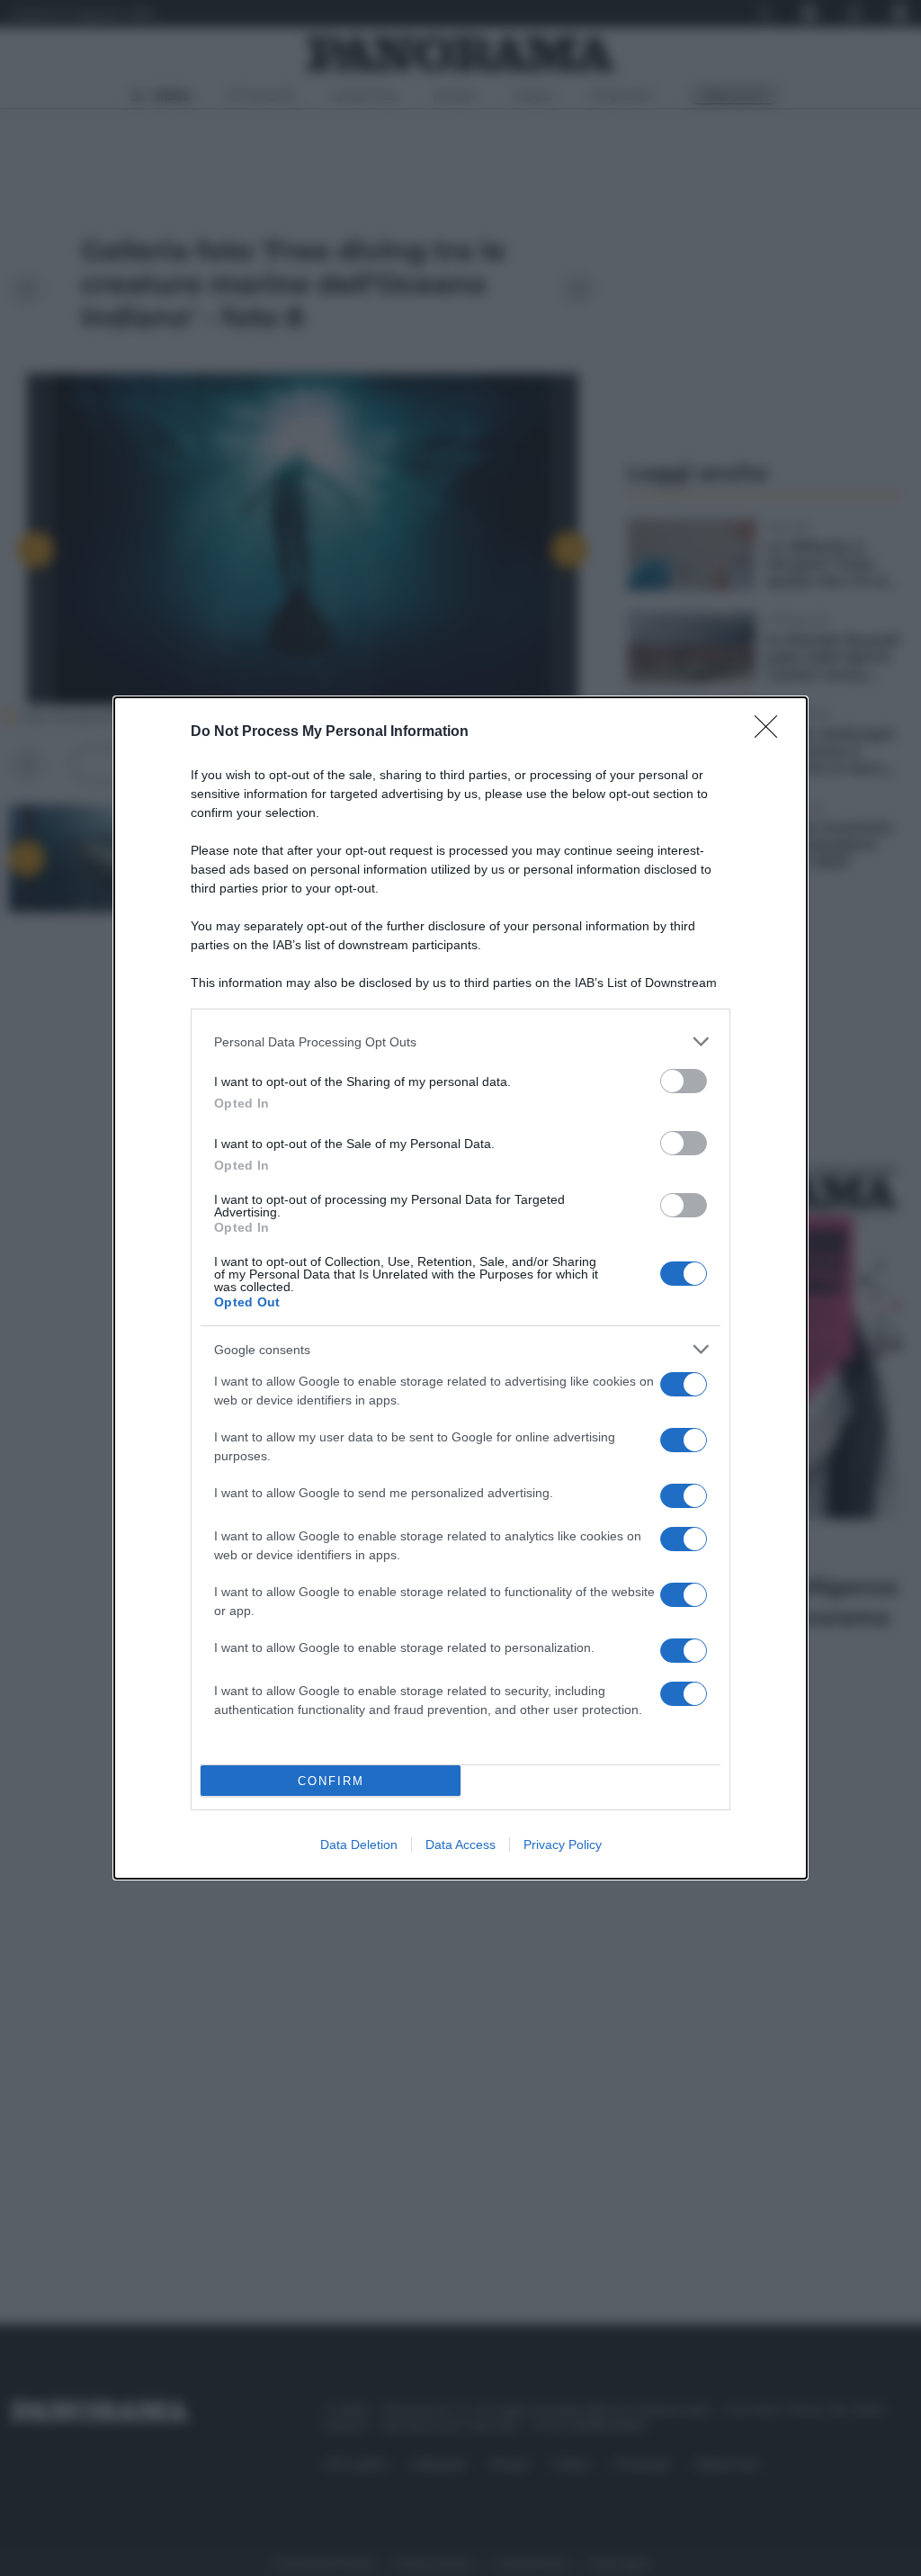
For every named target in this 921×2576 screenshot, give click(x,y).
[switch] (684, 1081)
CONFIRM (331, 1781)
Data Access (460, 1844)
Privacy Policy (563, 1844)
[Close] (772, 732)
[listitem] (460, 1041)
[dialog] (460, 1288)
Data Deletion (359, 1844)
